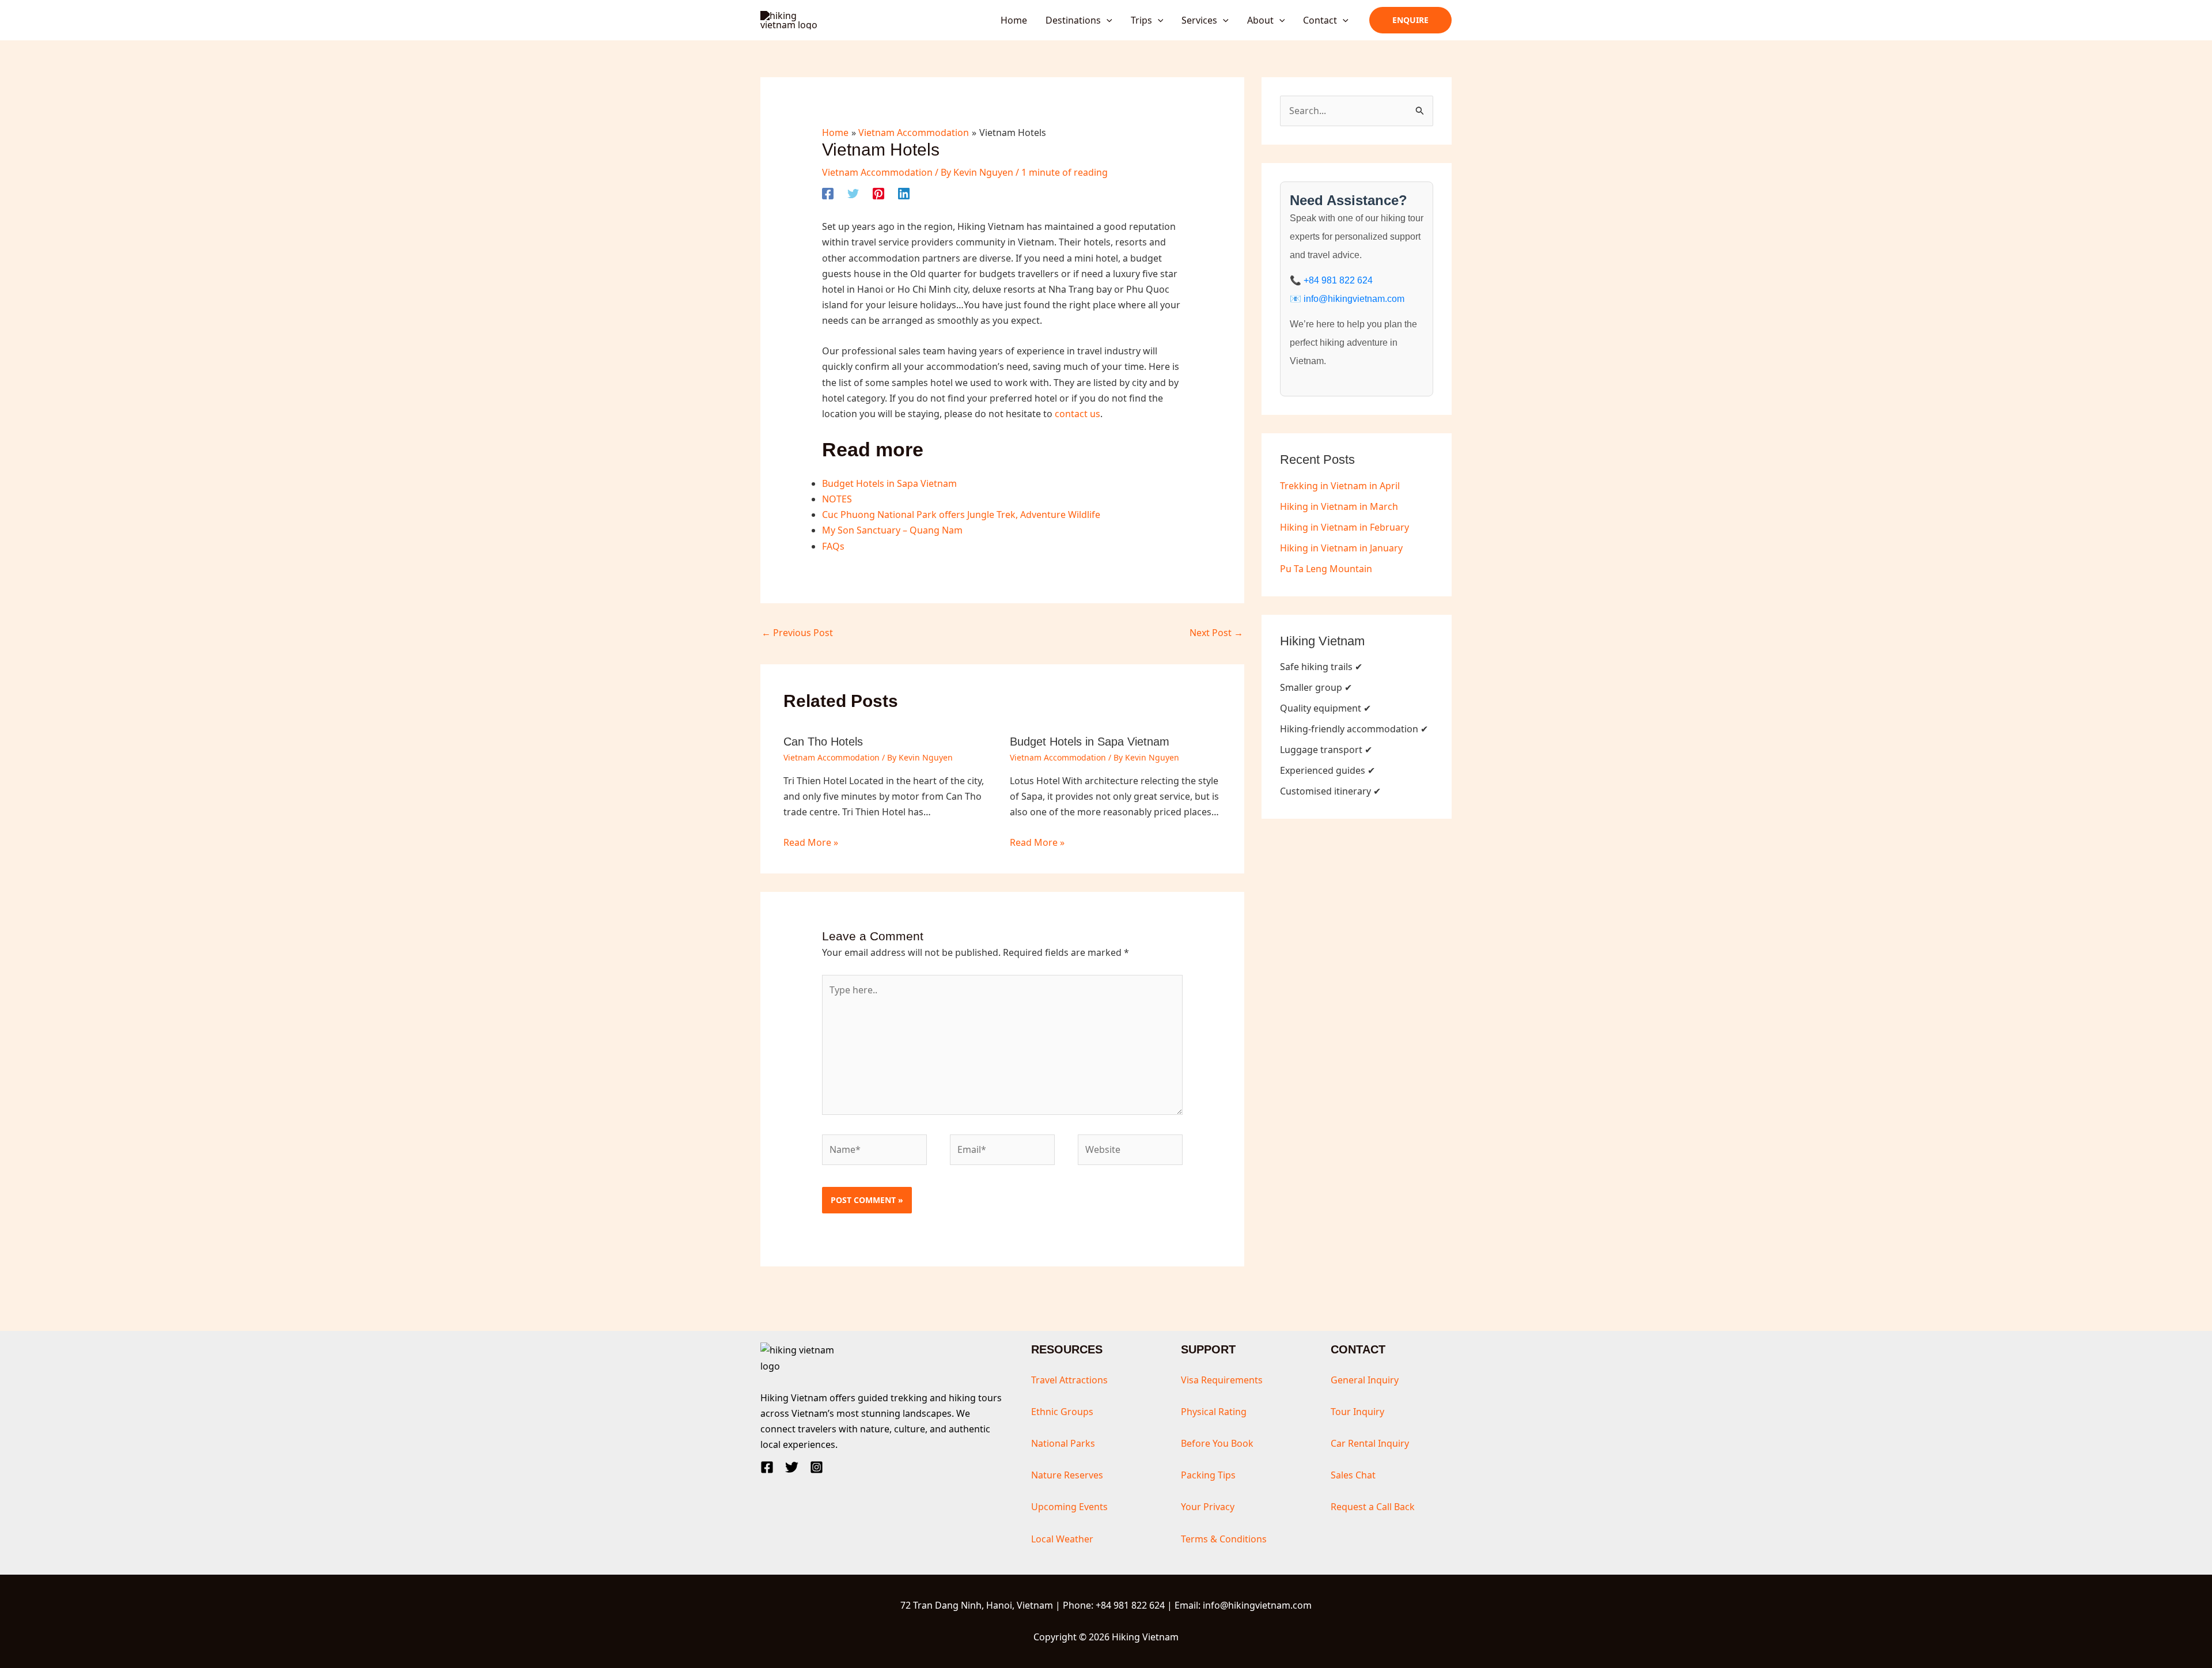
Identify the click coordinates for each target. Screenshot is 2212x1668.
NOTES (837, 499)
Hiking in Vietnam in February (1344, 527)
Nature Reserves (1067, 1475)
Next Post (1216, 633)
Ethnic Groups (1062, 1412)
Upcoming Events (1069, 1507)
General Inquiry (1365, 1380)
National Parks (1063, 1443)
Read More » (811, 842)
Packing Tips (1208, 1475)
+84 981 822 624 (1338, 280)
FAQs (833, 546)
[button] (1107, 20)
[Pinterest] (878, 193)
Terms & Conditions (1224, 1539)
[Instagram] (817, 1467)
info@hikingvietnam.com (1354, 299)
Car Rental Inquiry (1370, 1443)
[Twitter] (853, 193)
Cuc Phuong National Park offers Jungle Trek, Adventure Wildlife (961, 515)
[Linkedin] (904, 193)
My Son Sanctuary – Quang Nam (892, 530)
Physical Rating (1214, 1412)
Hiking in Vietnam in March (1339, 506)
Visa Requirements (1222, 1380)
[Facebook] (828, 193)
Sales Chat (1353, 1475)
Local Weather (1062, 1539)
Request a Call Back (1373, 1507)
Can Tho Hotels (823, 742)
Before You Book (1217, 1443)
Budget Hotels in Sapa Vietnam (889, 483)
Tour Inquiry (1357, 1412)
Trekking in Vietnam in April (1340, 486)
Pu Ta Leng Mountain (1326, 569)
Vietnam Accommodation (877, 172)
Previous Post (797, 633)
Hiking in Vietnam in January (1341, 548)
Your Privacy (1208, 1507)
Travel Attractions (1069, 1380)
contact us (1077, 414)
